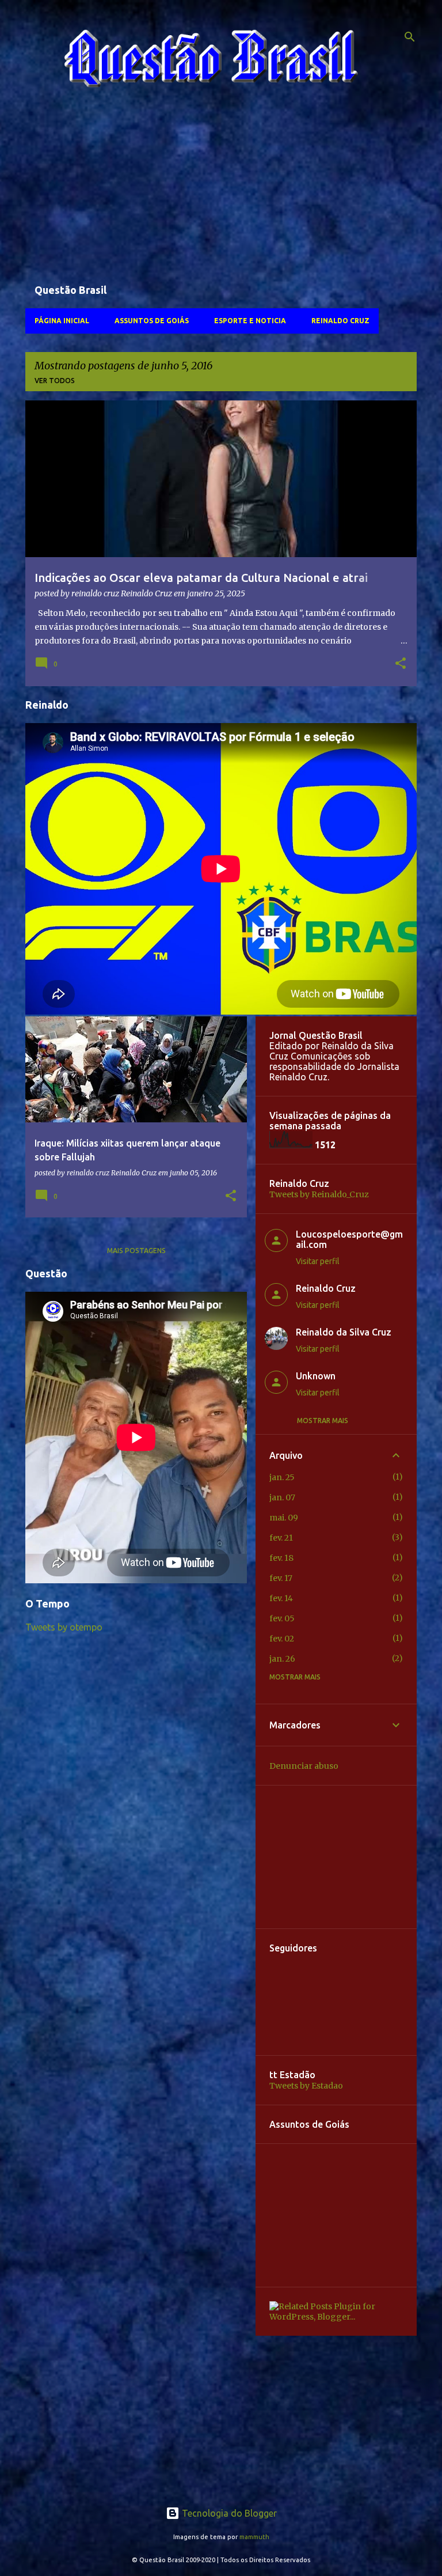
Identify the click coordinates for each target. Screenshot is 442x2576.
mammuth (254, 2537)
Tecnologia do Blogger (228, 2513)
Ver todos (55, 381)
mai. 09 (284, 1518)
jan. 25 (282, 1477)
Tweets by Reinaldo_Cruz (319, 1194)
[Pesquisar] (410, 37)
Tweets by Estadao (306, 2086)
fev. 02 (282, 1639)
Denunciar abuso (304, 1766)
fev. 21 (281, 1538)
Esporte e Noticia (250, 321)
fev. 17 (281, 1578)
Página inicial (62, 321)
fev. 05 (282, 1618)
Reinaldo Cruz (340, 321)
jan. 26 (282, 1659)
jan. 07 (282, 1497)
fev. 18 (281, 1558)
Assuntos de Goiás (152, 321)
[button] (401, 664)
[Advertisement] (221, 191)
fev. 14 (281, 1598)
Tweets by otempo (64, 1627)
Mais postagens (136, 1251)
